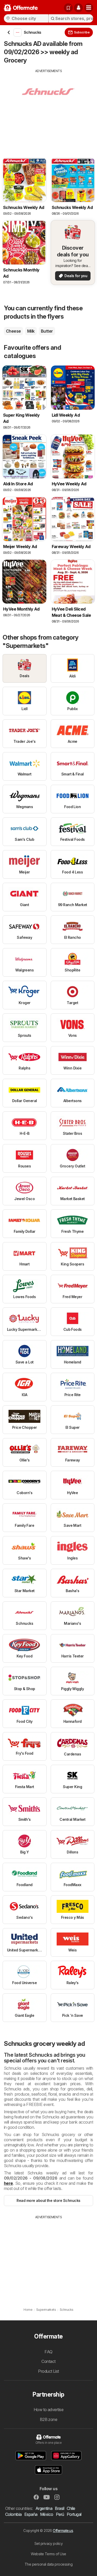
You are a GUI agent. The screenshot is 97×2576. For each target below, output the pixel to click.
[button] (78, 8)
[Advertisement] (48, 110)
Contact (48, 2361)
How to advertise (49, 2410)
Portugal (74, 2514)
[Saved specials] (68, 8)
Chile (71, 2508)
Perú (60, 2514)
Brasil (59, 2508)
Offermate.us (63, 2530)
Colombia (13, 2514)
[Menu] (89, 8)
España (31, 2514)
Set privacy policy (49, 2543)
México (47, 2514)
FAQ (48, 2352)
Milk (31, 331)
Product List (48, 2371)
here (8, 2183)
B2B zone (49, 2419)
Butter (47, 331)
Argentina (44, 2508)
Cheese (13, 331)
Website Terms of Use (48, 2554)
